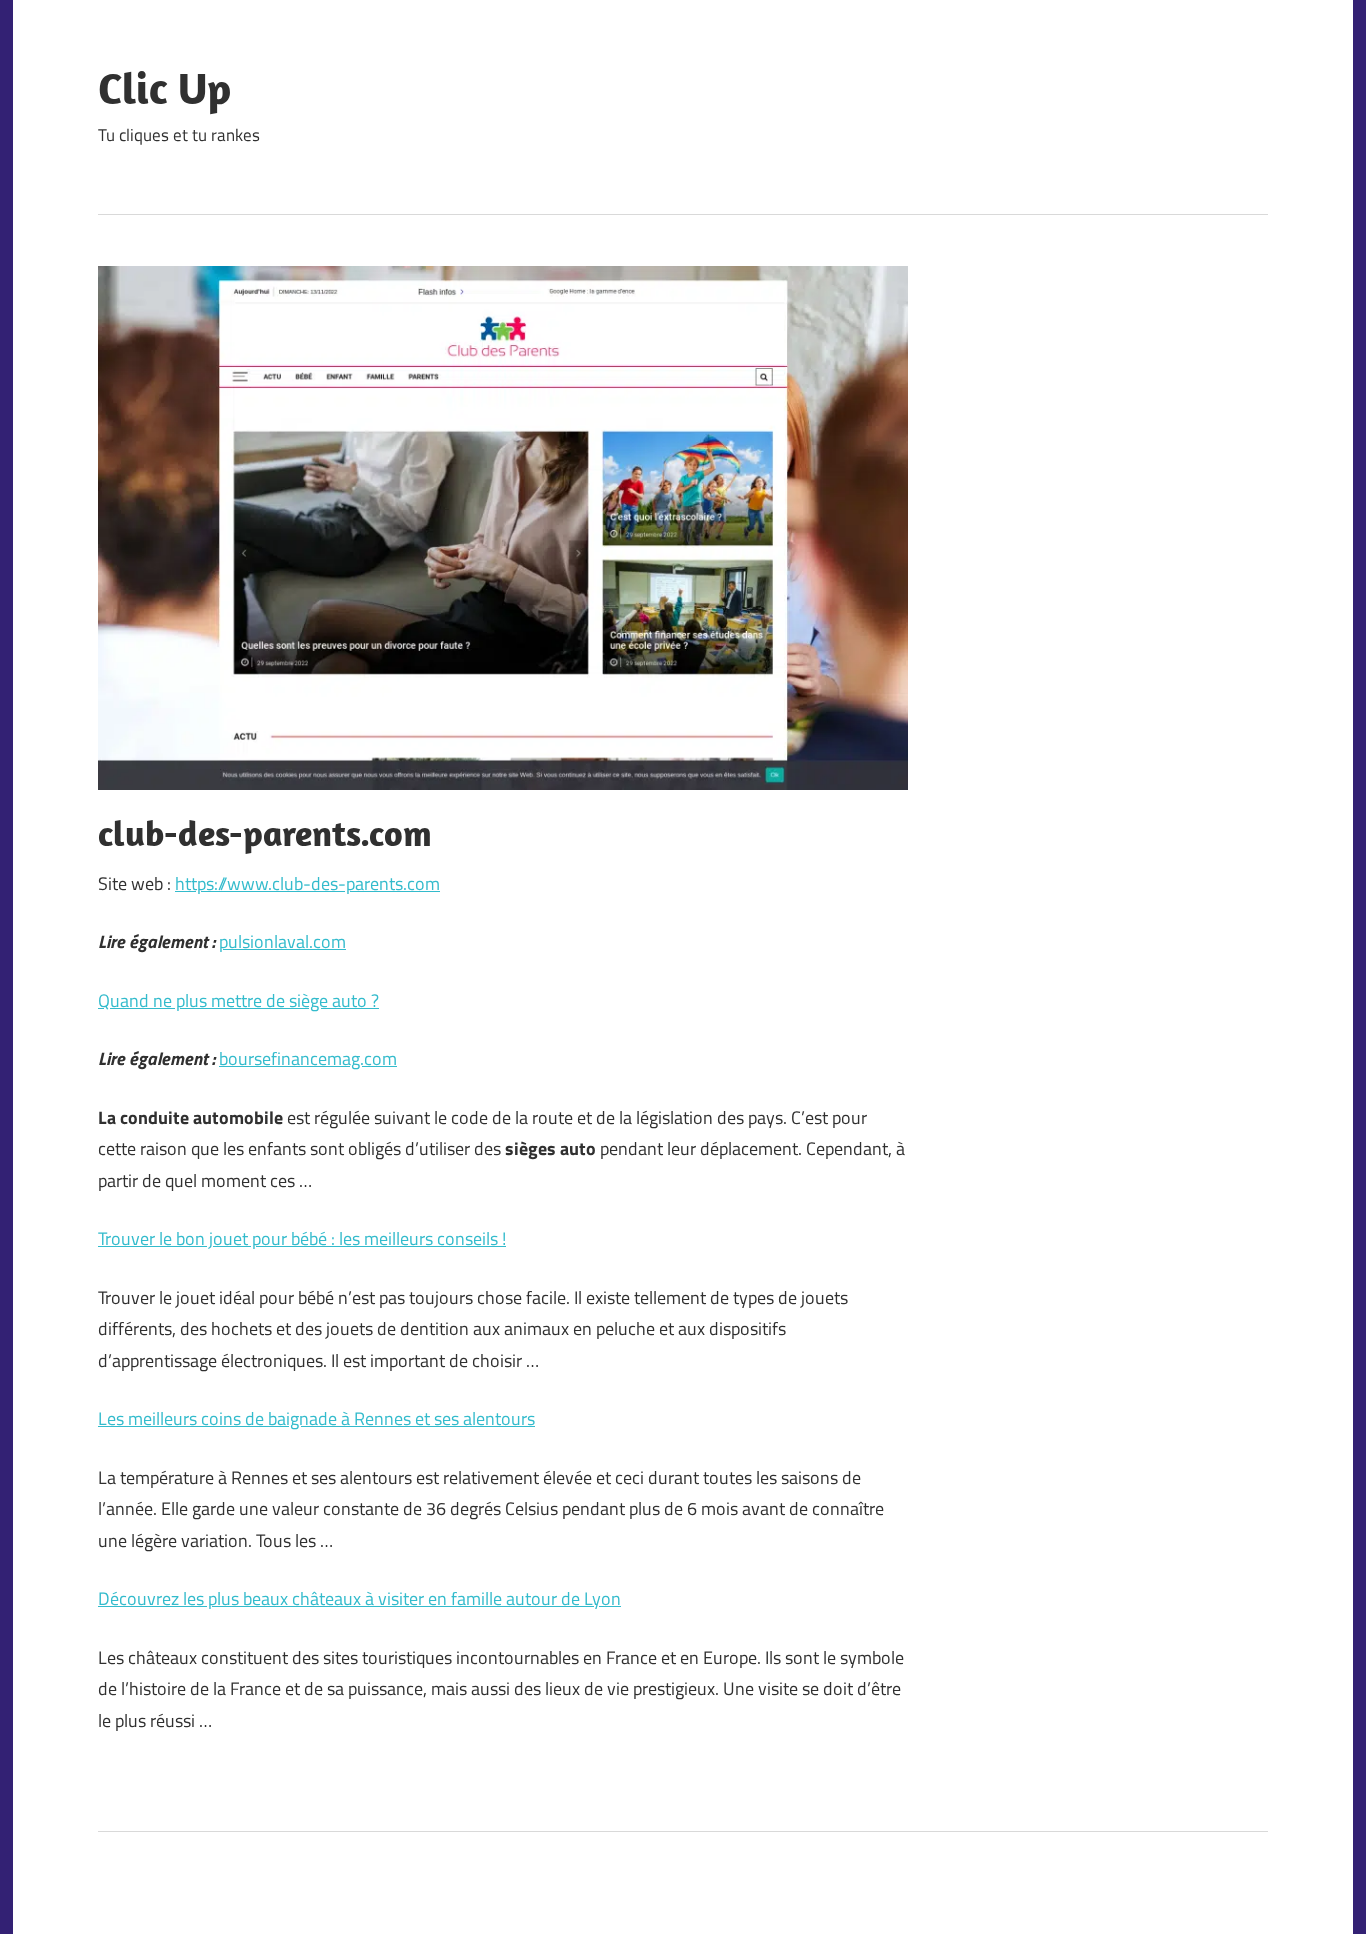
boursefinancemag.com (308, 1058)
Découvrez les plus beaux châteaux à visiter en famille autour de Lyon (359, 1598)
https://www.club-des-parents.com (307, 883)
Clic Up (164, 88)
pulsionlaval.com (282, 941)
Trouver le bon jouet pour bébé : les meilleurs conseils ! (302, 1238)
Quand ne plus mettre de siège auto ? (238, 1000)
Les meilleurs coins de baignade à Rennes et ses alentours (316, 1418)
